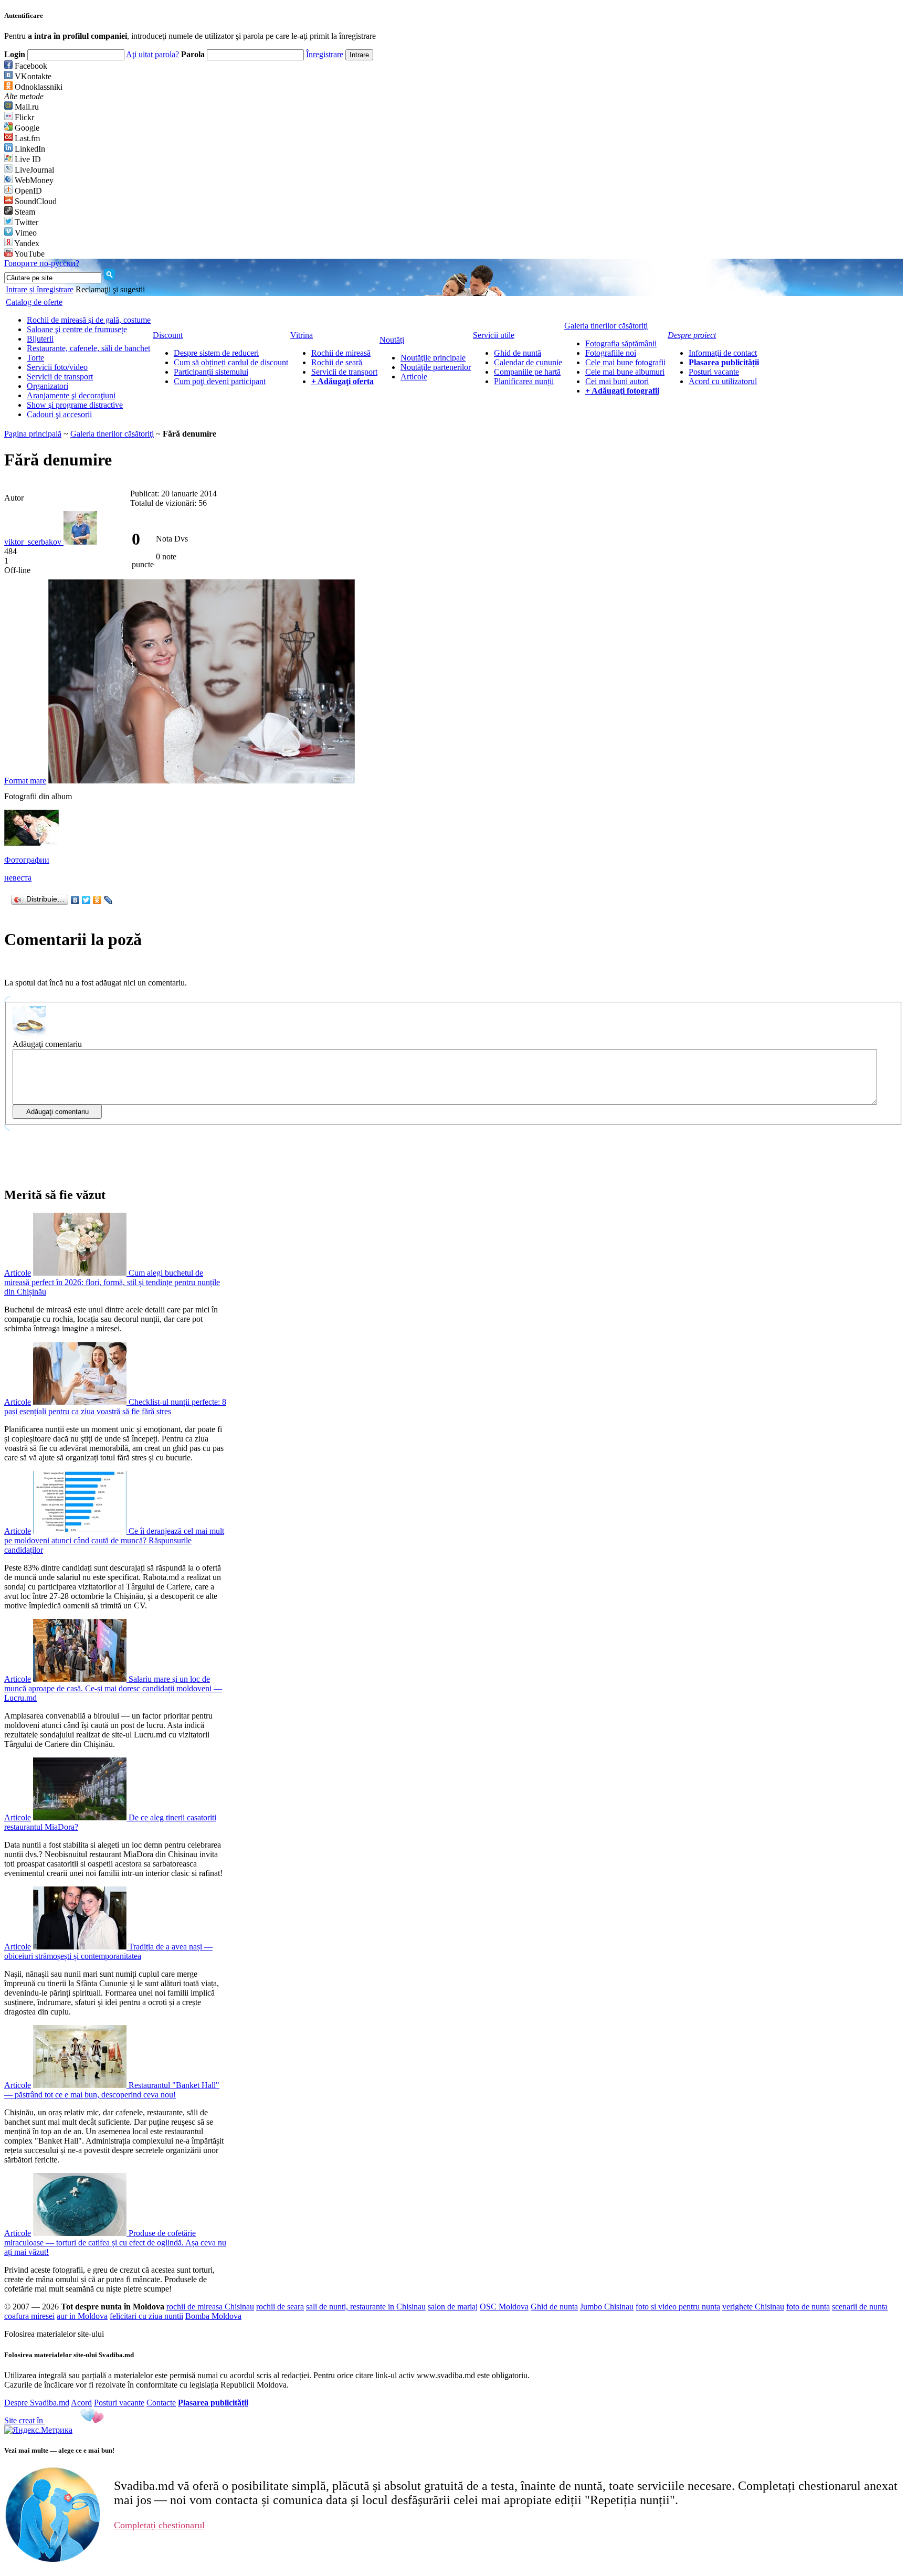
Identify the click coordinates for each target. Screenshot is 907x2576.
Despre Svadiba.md (37, 2403)
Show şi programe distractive (75, 405)
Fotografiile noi (611, 353)
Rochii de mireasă (341, 353)
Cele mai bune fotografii (625, 362)
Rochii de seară (337, 362)
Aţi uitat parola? (152, 54)
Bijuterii (40, 339)
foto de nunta (808, 2307)
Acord (81, 2403)
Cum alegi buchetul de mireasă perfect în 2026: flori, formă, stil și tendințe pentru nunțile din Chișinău (112, 1282)
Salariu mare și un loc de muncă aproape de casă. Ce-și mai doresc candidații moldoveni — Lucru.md (113, 1688)
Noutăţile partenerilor (436, 367)
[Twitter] (86, 900)
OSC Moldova (504, 2307)
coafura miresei (29, 2316)
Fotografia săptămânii (621, 343)
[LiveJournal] (108, 900)
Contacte (161, 2403)
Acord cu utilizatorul (723, 381)
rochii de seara (280, 2307)
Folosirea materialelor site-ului (54, 2334)
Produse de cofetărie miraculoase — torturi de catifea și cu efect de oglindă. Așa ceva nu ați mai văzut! (115, 2243)
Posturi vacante (714, 372)
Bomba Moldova (213, 2316)
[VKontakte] (75, 900)
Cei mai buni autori (617, 381)
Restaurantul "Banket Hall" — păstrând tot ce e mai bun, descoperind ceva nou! (112, 2090)
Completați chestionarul (159, 2525)
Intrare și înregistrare (40, 289)
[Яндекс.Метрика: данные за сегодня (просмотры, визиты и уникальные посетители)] (38, 2430)
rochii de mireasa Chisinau (210, 2307)
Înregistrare (325, 54)
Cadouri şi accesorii (59, 414)
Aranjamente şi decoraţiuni (71, 395)
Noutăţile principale (433, 358)
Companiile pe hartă (527, 372)
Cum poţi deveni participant (220, 381)
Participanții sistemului (211, 372)
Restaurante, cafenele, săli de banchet (88, 348)
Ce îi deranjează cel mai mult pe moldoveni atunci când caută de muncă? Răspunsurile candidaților (114, 1540)
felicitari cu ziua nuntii (146, 2316)
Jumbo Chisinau (607, 2307)
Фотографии (27, 860)
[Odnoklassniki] (97, 900)
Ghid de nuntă (518, 353)
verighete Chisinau (753, 2307)
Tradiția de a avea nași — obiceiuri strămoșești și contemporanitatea (108, 1951)
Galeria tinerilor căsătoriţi (112, 434)
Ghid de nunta (554, 2307)
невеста (18, 878)
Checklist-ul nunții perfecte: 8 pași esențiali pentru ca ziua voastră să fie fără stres (115, 1407)
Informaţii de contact (723, 353)
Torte (35, 358)
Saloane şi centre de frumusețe (77, 329)
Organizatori (48, 386)
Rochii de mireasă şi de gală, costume (89, 320)
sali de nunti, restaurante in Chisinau (366, 2307)
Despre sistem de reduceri (216, 353)
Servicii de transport (60, 377)
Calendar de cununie (528, 362)
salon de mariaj (453, 2307)
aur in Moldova (82, 2316)
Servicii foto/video (57, 367)
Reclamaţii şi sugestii (110, 289)
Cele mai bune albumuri (625, 372)
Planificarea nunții (524, 381)
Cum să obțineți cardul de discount (231, 362)
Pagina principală (33, 434)
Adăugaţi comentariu (47, 1044)
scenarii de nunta (860, 2307)
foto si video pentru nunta (678, 2307)
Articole (414, 377)
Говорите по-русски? (42, 263)
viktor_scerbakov (34, 542)
